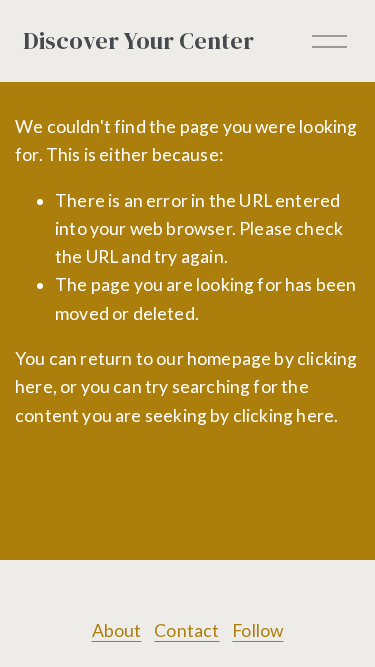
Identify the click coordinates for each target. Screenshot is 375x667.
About (117, 630)
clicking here (283, 415)
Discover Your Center (138, 40)
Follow (257, 630)
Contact (186, 630)
